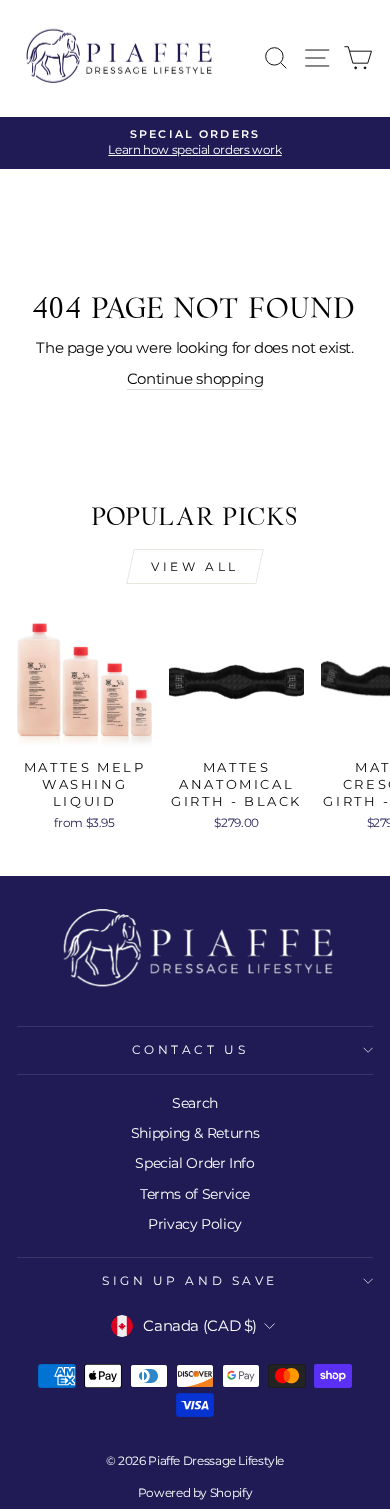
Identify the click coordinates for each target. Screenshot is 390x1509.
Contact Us (190, 1050)
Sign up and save (190, 1281)
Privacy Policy (195, 1224)
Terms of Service (195, 1194)
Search (195, 1103)
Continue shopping (195, 379)
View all (195, 566)
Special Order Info (194, 1163)
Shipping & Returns (195, 1133)
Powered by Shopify (195, 1492)
